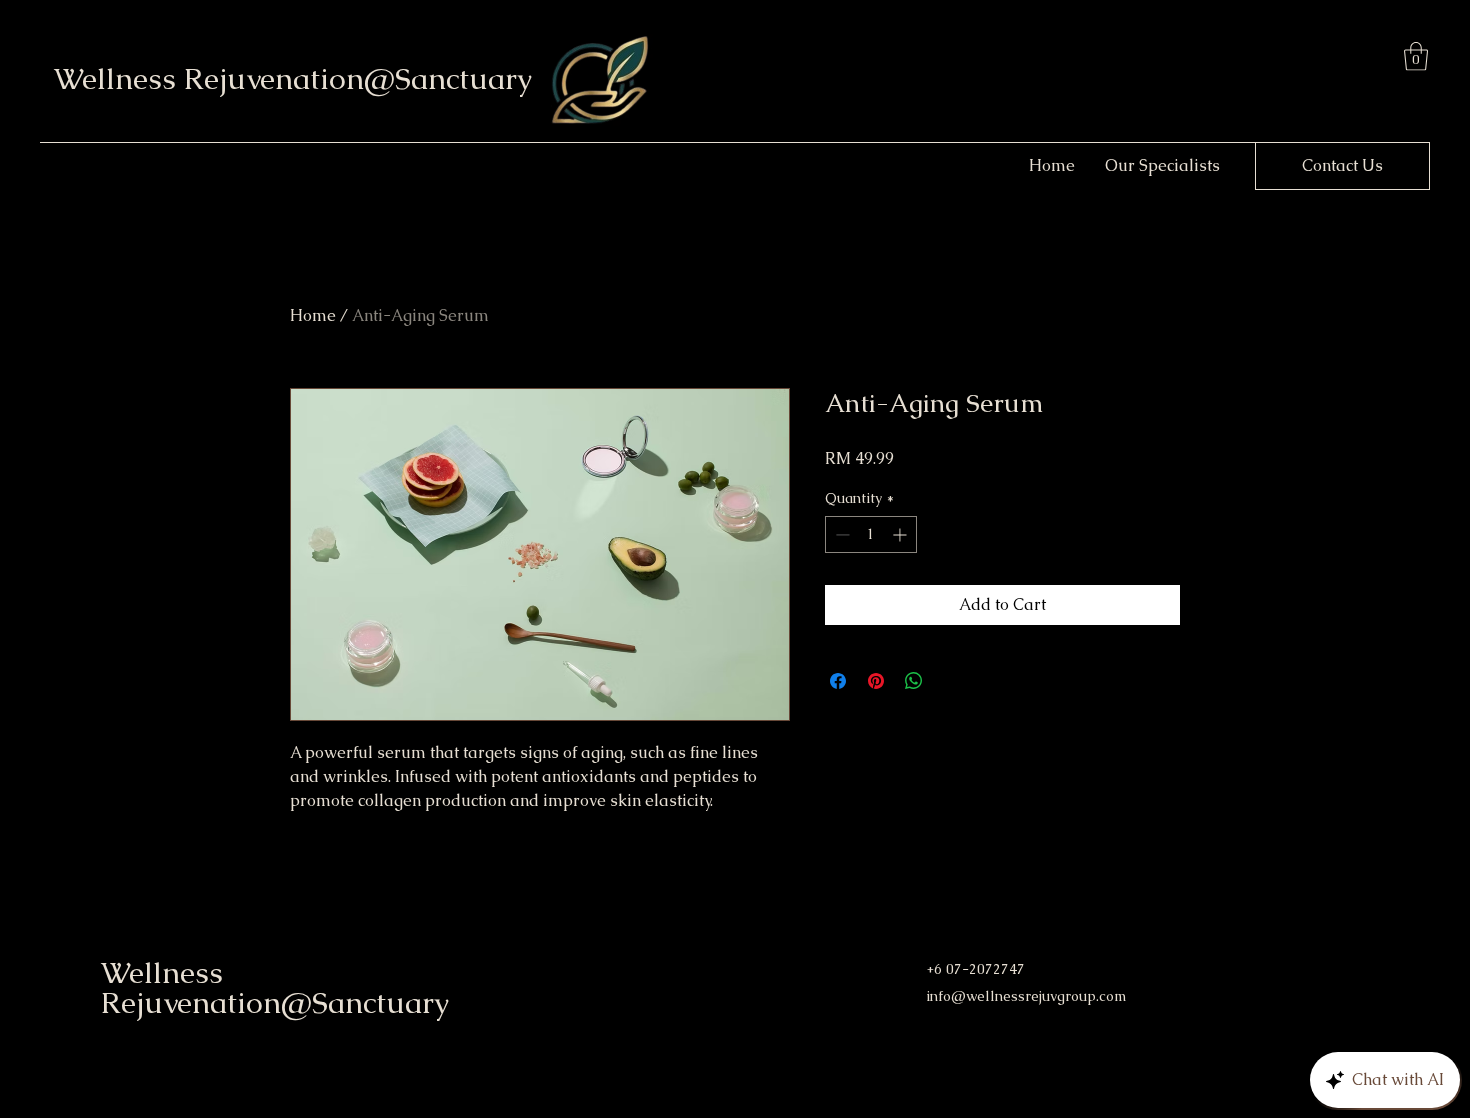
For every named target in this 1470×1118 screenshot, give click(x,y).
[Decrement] (840, 534)
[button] (1416, 56)
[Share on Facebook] (838, 681)
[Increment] (901, 534)
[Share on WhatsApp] (914, 681)
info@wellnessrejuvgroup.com (1026, 996)
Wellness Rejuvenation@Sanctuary (293, 78)
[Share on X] (952, 681)
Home (313, 315)
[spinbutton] (871, 534)
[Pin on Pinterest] (876, 681)
